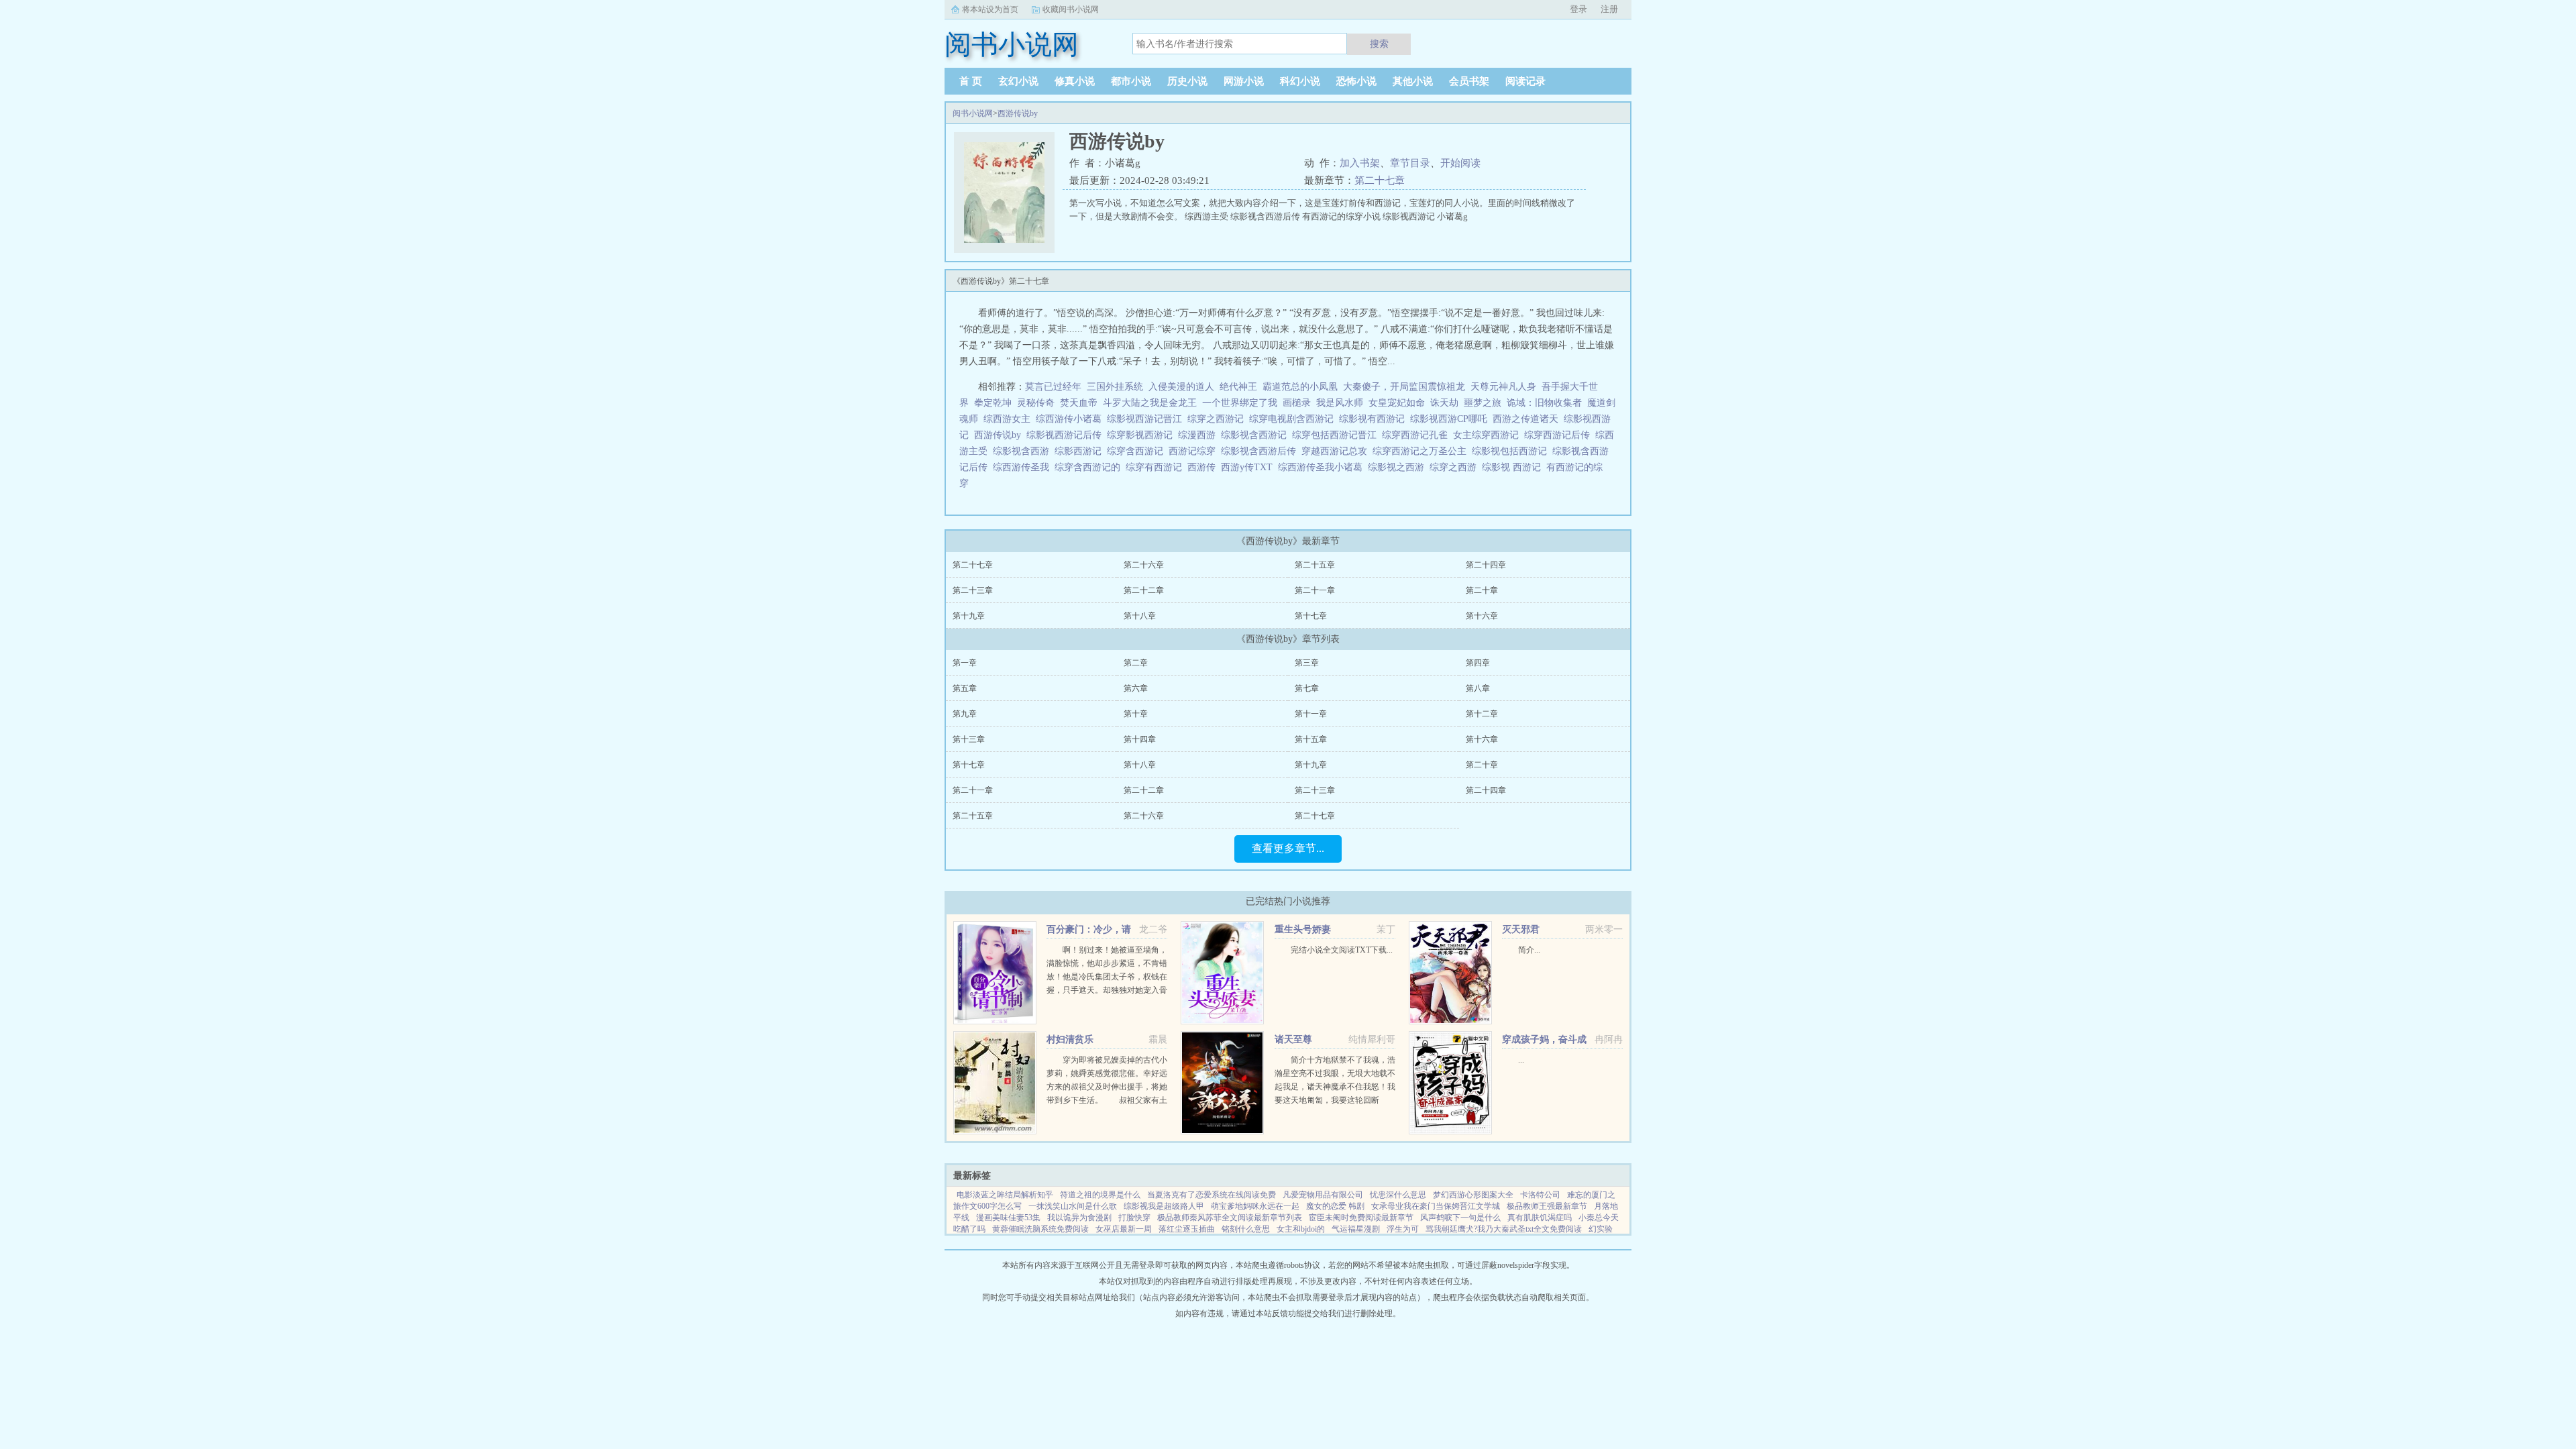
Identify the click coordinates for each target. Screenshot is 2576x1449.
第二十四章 (1486, 565)
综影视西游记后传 (1067, 435)
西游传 (1204, 467)
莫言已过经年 (1053, 387)
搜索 (1379, 44)
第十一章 (1311, 714)
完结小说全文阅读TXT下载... (1342, 950)
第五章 (965, 688)
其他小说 (1413, 81)
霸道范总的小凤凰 (1300, 387)
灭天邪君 (1521, 929)
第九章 (965, 714)
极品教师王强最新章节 (1547, 1206)
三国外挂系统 (1115, 387)
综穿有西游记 (1157, 467)
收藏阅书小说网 (1071, 9)
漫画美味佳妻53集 (1008, 1218)
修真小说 (1075, 81)
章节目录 (1410, 163)
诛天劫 (1444, 403)
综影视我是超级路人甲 (1164, 1206)
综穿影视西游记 (1142, 435)
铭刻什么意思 (1246, 1229)
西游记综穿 (1195, 451)
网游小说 (1244, 81)
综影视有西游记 (1375, 419)
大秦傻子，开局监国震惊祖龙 (1404, 387)
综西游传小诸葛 (1071, 419)
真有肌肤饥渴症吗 (1540, 1218)
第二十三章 (973, 590)
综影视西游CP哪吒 (1451, 419)
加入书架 (1360, 163)
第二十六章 (1144, 565)
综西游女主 (1010, 419)
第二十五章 (1315, 565)
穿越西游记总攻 (1337, 451)
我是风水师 (1340, 403)
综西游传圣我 (1024, 467)
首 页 (971, 81)
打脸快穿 (1134, 1218)
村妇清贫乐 (1070, 1039)
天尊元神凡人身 (1503, 387)
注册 (1609, 9)
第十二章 (1482, 714)
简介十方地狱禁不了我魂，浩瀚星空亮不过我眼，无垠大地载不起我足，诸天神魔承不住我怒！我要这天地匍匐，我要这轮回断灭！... (1335, 1087)
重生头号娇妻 (1303, 929)
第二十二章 (1144, 590)
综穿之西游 (1456, 467)
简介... (1529, 950)
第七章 (1307, 688)
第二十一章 (1315, 590)
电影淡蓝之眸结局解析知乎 (1005, 1195)
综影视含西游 (1024, 451)
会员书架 (1469, 81)
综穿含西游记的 (1090, 467)
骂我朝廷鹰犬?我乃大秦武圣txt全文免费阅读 (1504, 1229)
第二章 (1136, 663)
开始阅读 (1460, 163)
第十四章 (1140, 739)
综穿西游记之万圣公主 (1422, 451)
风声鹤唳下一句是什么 (1460, 1218)
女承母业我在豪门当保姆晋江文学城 (1436, 1206)
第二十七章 (1380, 180)
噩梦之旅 (1483, 403)
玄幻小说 (1018, 81)
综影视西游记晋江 (1147, 419)
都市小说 (1131, 81)
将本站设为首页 (990, 9)
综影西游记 (1081, 451)
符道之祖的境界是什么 (1100, 1195)
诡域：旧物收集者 (1544, 403)
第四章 (1478, 663)
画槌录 (1297, 403)
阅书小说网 (973, 113)
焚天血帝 (1079, 403)
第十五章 (1311, 739)
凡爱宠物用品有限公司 (1323, 1195)
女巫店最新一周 (1124, 1229)
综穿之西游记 (1218, 419)
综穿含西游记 (1138, 451)
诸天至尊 (1293, 1039)
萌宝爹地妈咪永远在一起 (1255, 1206)
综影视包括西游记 (1512, 451)
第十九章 (969, 616)
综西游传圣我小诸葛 (1323, 467)
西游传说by (1018, 113)
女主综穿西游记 (1489, 435)
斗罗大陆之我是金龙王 (1150, 403)
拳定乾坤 (993, 403)
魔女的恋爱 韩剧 (1335, 1206)
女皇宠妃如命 (1397, 403)
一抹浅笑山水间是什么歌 (1073, 1206)
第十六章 (1482, 616)
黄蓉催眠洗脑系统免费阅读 (1040, 1229)
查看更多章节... (1288, 848)
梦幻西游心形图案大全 (1473, 1195)
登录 (1578, 9)
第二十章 (1482, 590)
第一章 (965, 663)
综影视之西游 (1399, 467)
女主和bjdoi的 (1301, 1229)
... (1521, 1060)
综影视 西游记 (1514, 467)
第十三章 (969, 739)
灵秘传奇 (1036, 403)
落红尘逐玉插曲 (1187, 1229)
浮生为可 (1403, 1229)
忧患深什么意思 (1398, 1195)
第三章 (1307, 663)
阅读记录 (1525, 81)
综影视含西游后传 (1261, 451)
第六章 (1136, 688)
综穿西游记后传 (1560, 435)
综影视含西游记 (1256, 435)
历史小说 (1187, 81)
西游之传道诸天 (1528, 419)
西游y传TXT (1249, 467)
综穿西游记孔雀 (1417, 435)
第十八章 (1140, 616)
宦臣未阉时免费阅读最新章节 (1361, 1218)
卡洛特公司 (1540, 1195)
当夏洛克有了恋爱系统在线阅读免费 (1212, 1195)
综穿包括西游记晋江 (1337, 435)
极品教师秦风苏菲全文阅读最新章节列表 (1230, 1218)
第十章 (1136, 714)
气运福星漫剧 (1356, 1229)
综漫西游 (1199, 435)
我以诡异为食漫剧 (1079, 1218)
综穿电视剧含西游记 (1294, 419)
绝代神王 (1238, 387)
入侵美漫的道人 (1181, 387)
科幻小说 (1300, 81)
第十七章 (1311, 616)
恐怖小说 (1356, 81)
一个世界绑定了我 (1240, 403)
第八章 (1478, 688)
